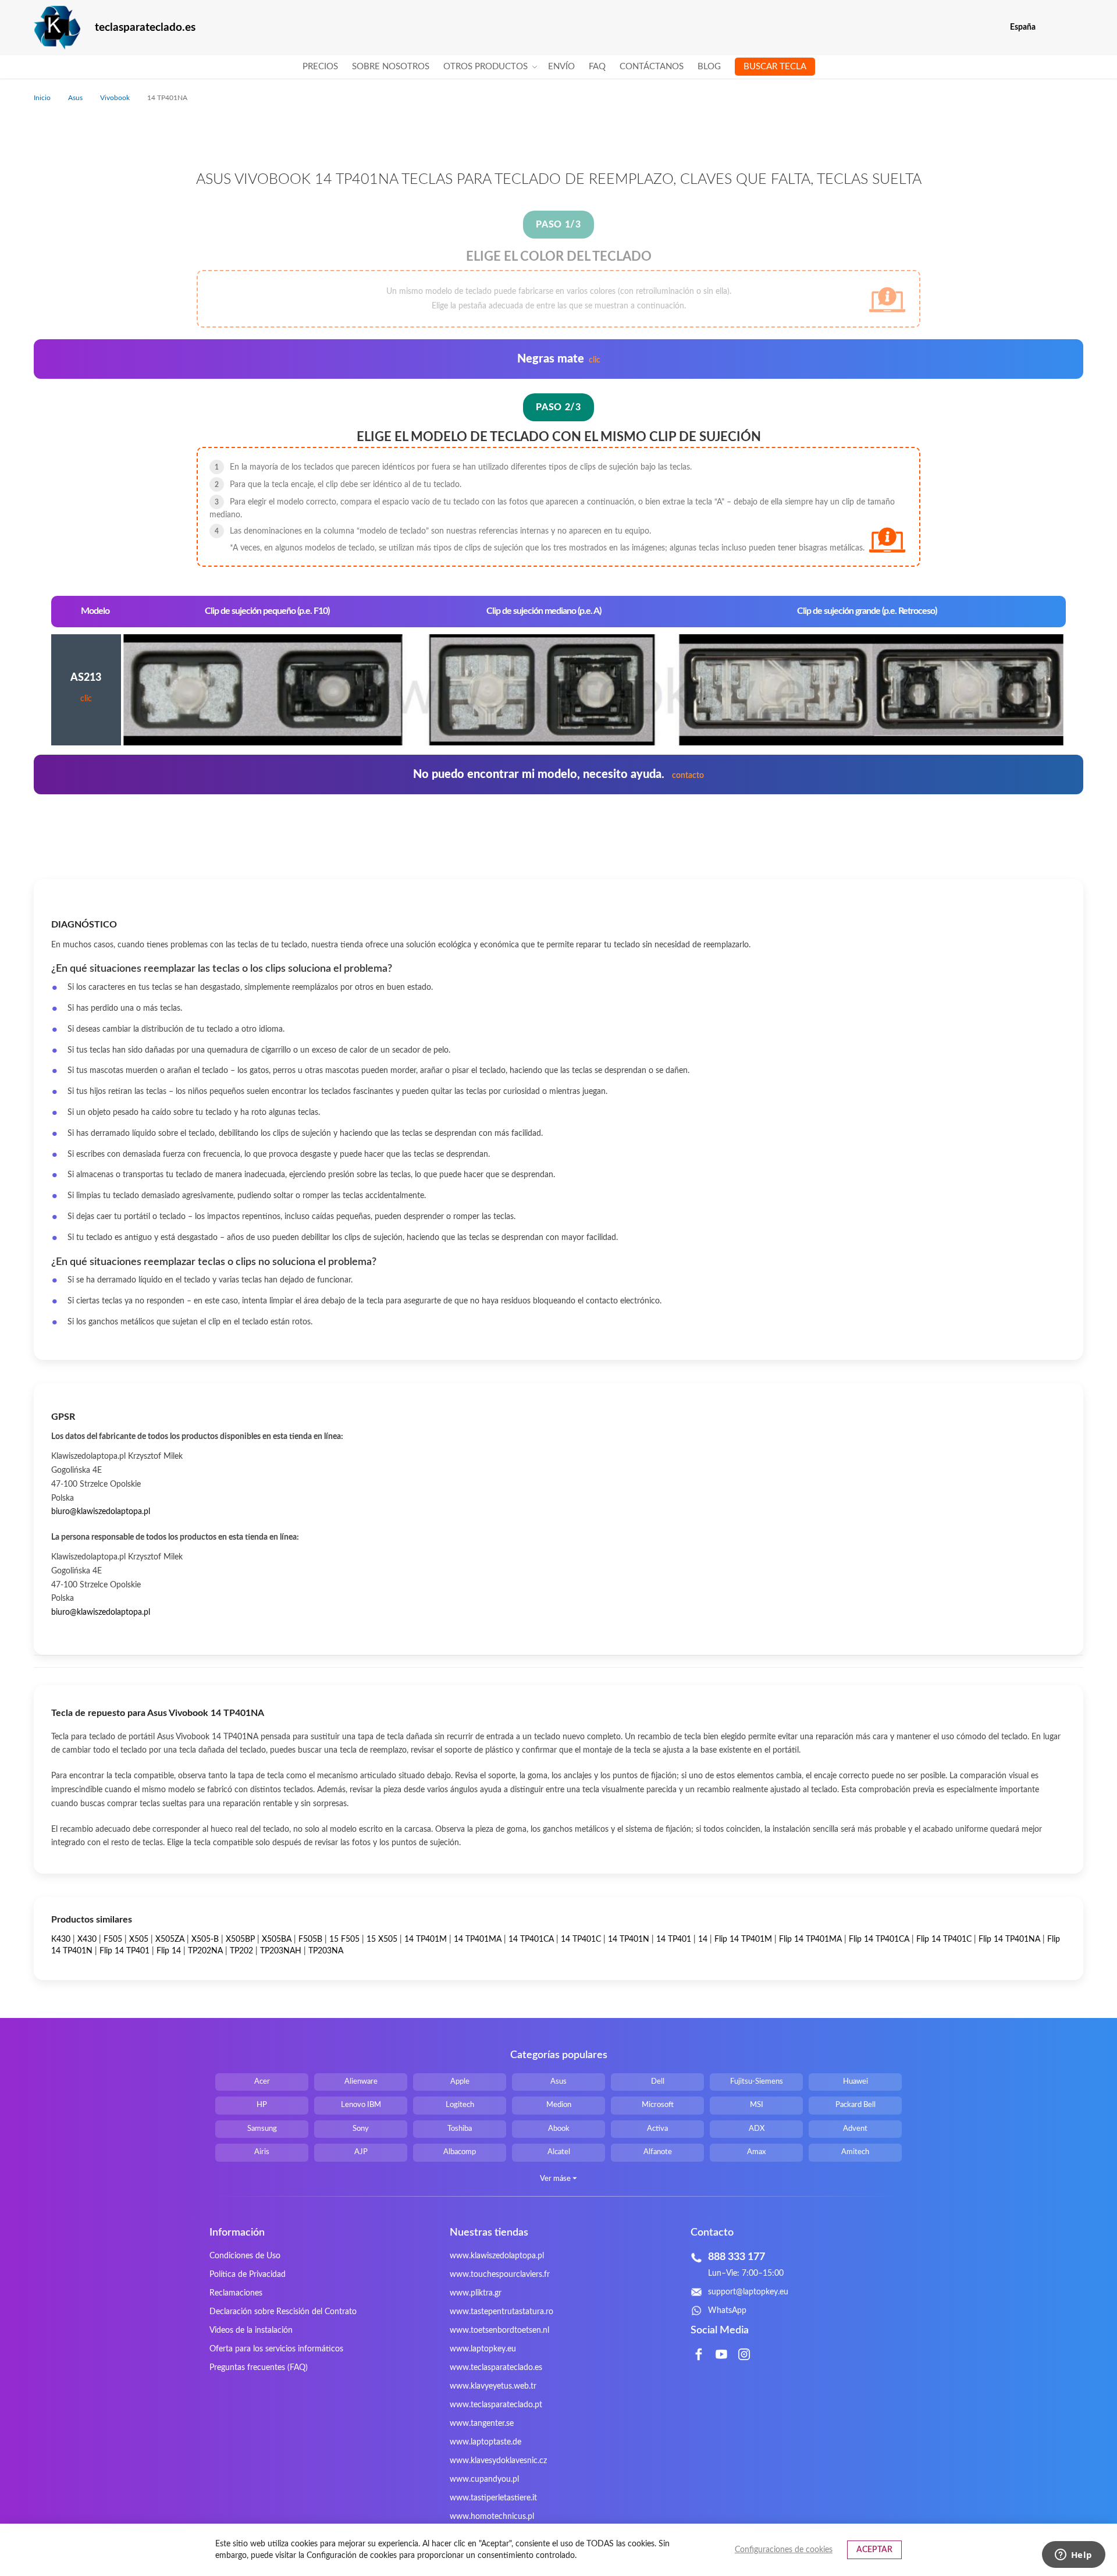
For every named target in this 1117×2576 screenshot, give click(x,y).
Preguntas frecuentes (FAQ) (259, 2368)
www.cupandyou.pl (484, 2479)
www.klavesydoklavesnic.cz (498, 2461)
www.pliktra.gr (476, 2293)
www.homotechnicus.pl (492, 2517)
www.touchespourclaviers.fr (500, 2275)
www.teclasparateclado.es (496, 2368)
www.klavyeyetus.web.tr (493, 2386)
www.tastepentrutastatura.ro (501, 2312)
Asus (76, 98)
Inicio (43, 98)
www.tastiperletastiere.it (493, 2498)
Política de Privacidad (248, 2275)
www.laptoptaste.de (485, 2442)
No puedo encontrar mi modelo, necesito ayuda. (558, 774)
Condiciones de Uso (245, 2256)
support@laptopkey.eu (748, 2292)
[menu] (559, 67)
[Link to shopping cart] (1052, 27)
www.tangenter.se (482, 2424)
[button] (1076, 28)
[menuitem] (320, 67)
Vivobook (116, 98)
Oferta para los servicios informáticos (276, 2349)
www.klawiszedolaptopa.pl (497, 2256)
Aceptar (874, 2550)
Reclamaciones (236, 2293)
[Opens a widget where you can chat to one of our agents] (1073, 2556)
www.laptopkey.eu (483, 2349)
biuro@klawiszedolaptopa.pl (101, 1512)
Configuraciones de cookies (784, 2550)
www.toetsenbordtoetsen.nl (499, 2330)
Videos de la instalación (251, 2330)
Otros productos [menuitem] (485, 67)
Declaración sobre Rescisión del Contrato (283, 2312)
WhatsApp (727, 2311)
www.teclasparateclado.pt (496, 2405)
